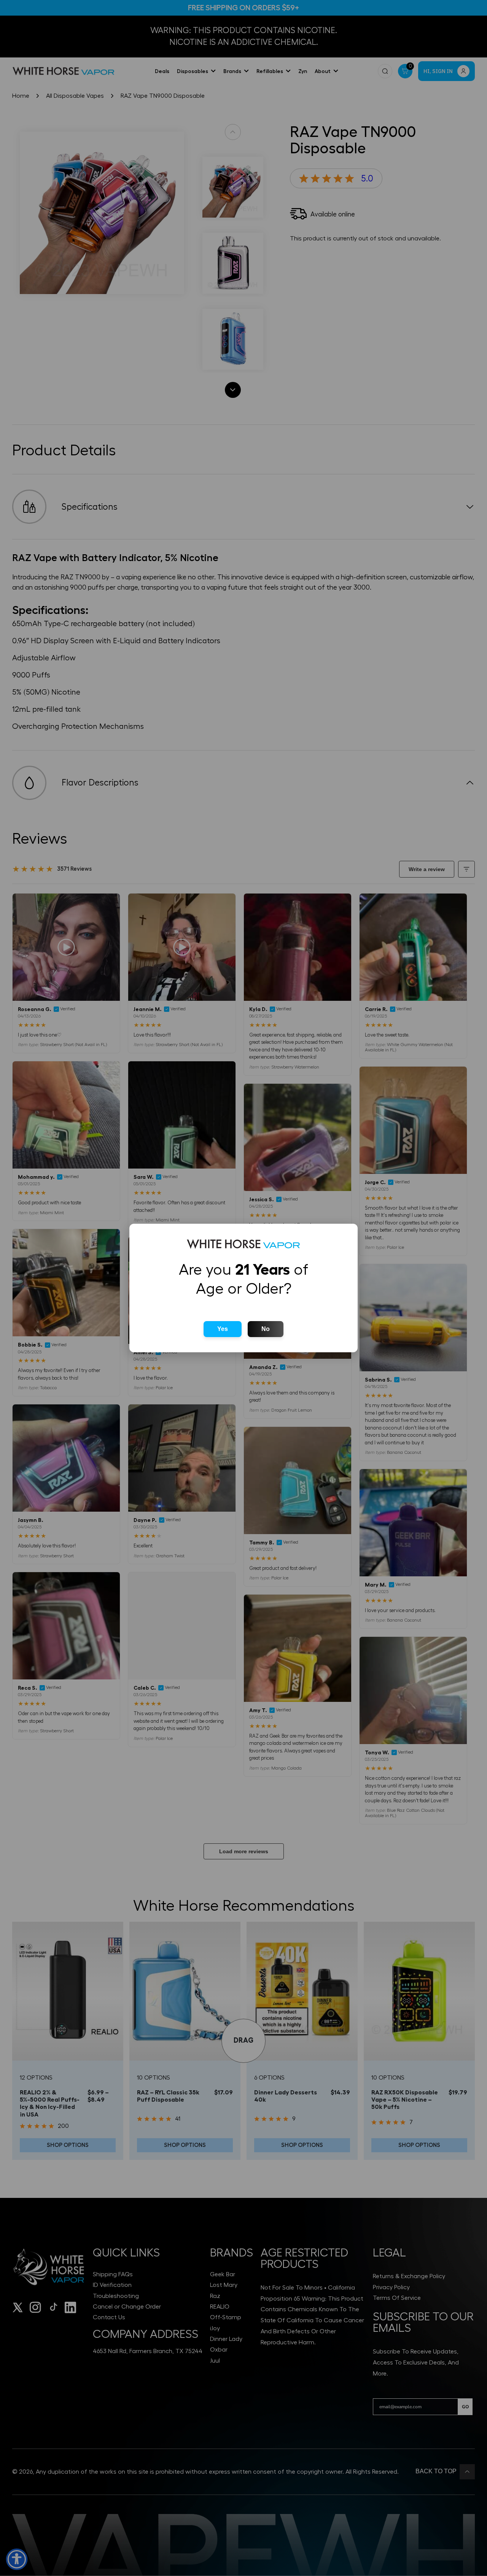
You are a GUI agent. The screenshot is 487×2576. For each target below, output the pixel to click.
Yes (223, 1329)
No (266, 1329)
